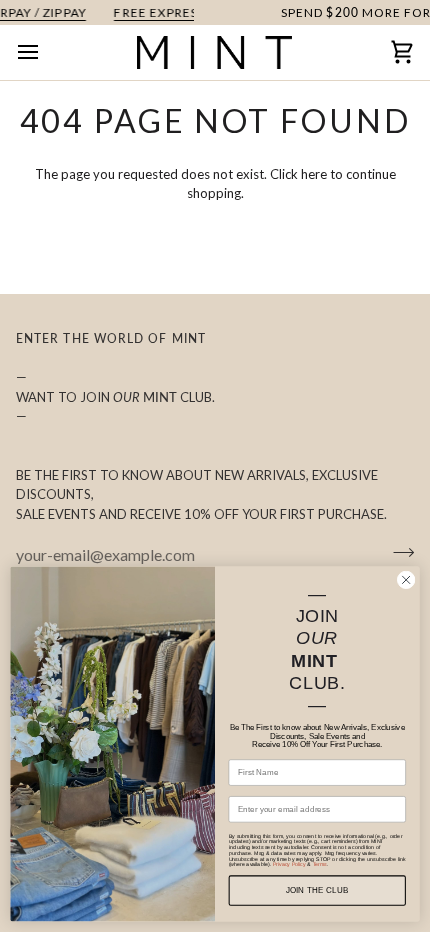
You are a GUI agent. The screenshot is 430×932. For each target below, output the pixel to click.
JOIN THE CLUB (317, 890)
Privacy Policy (289, 865)
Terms (320, 865)
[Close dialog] (406, 580)
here (314, 174)
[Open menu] (46, 52)
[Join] (397, 552)
